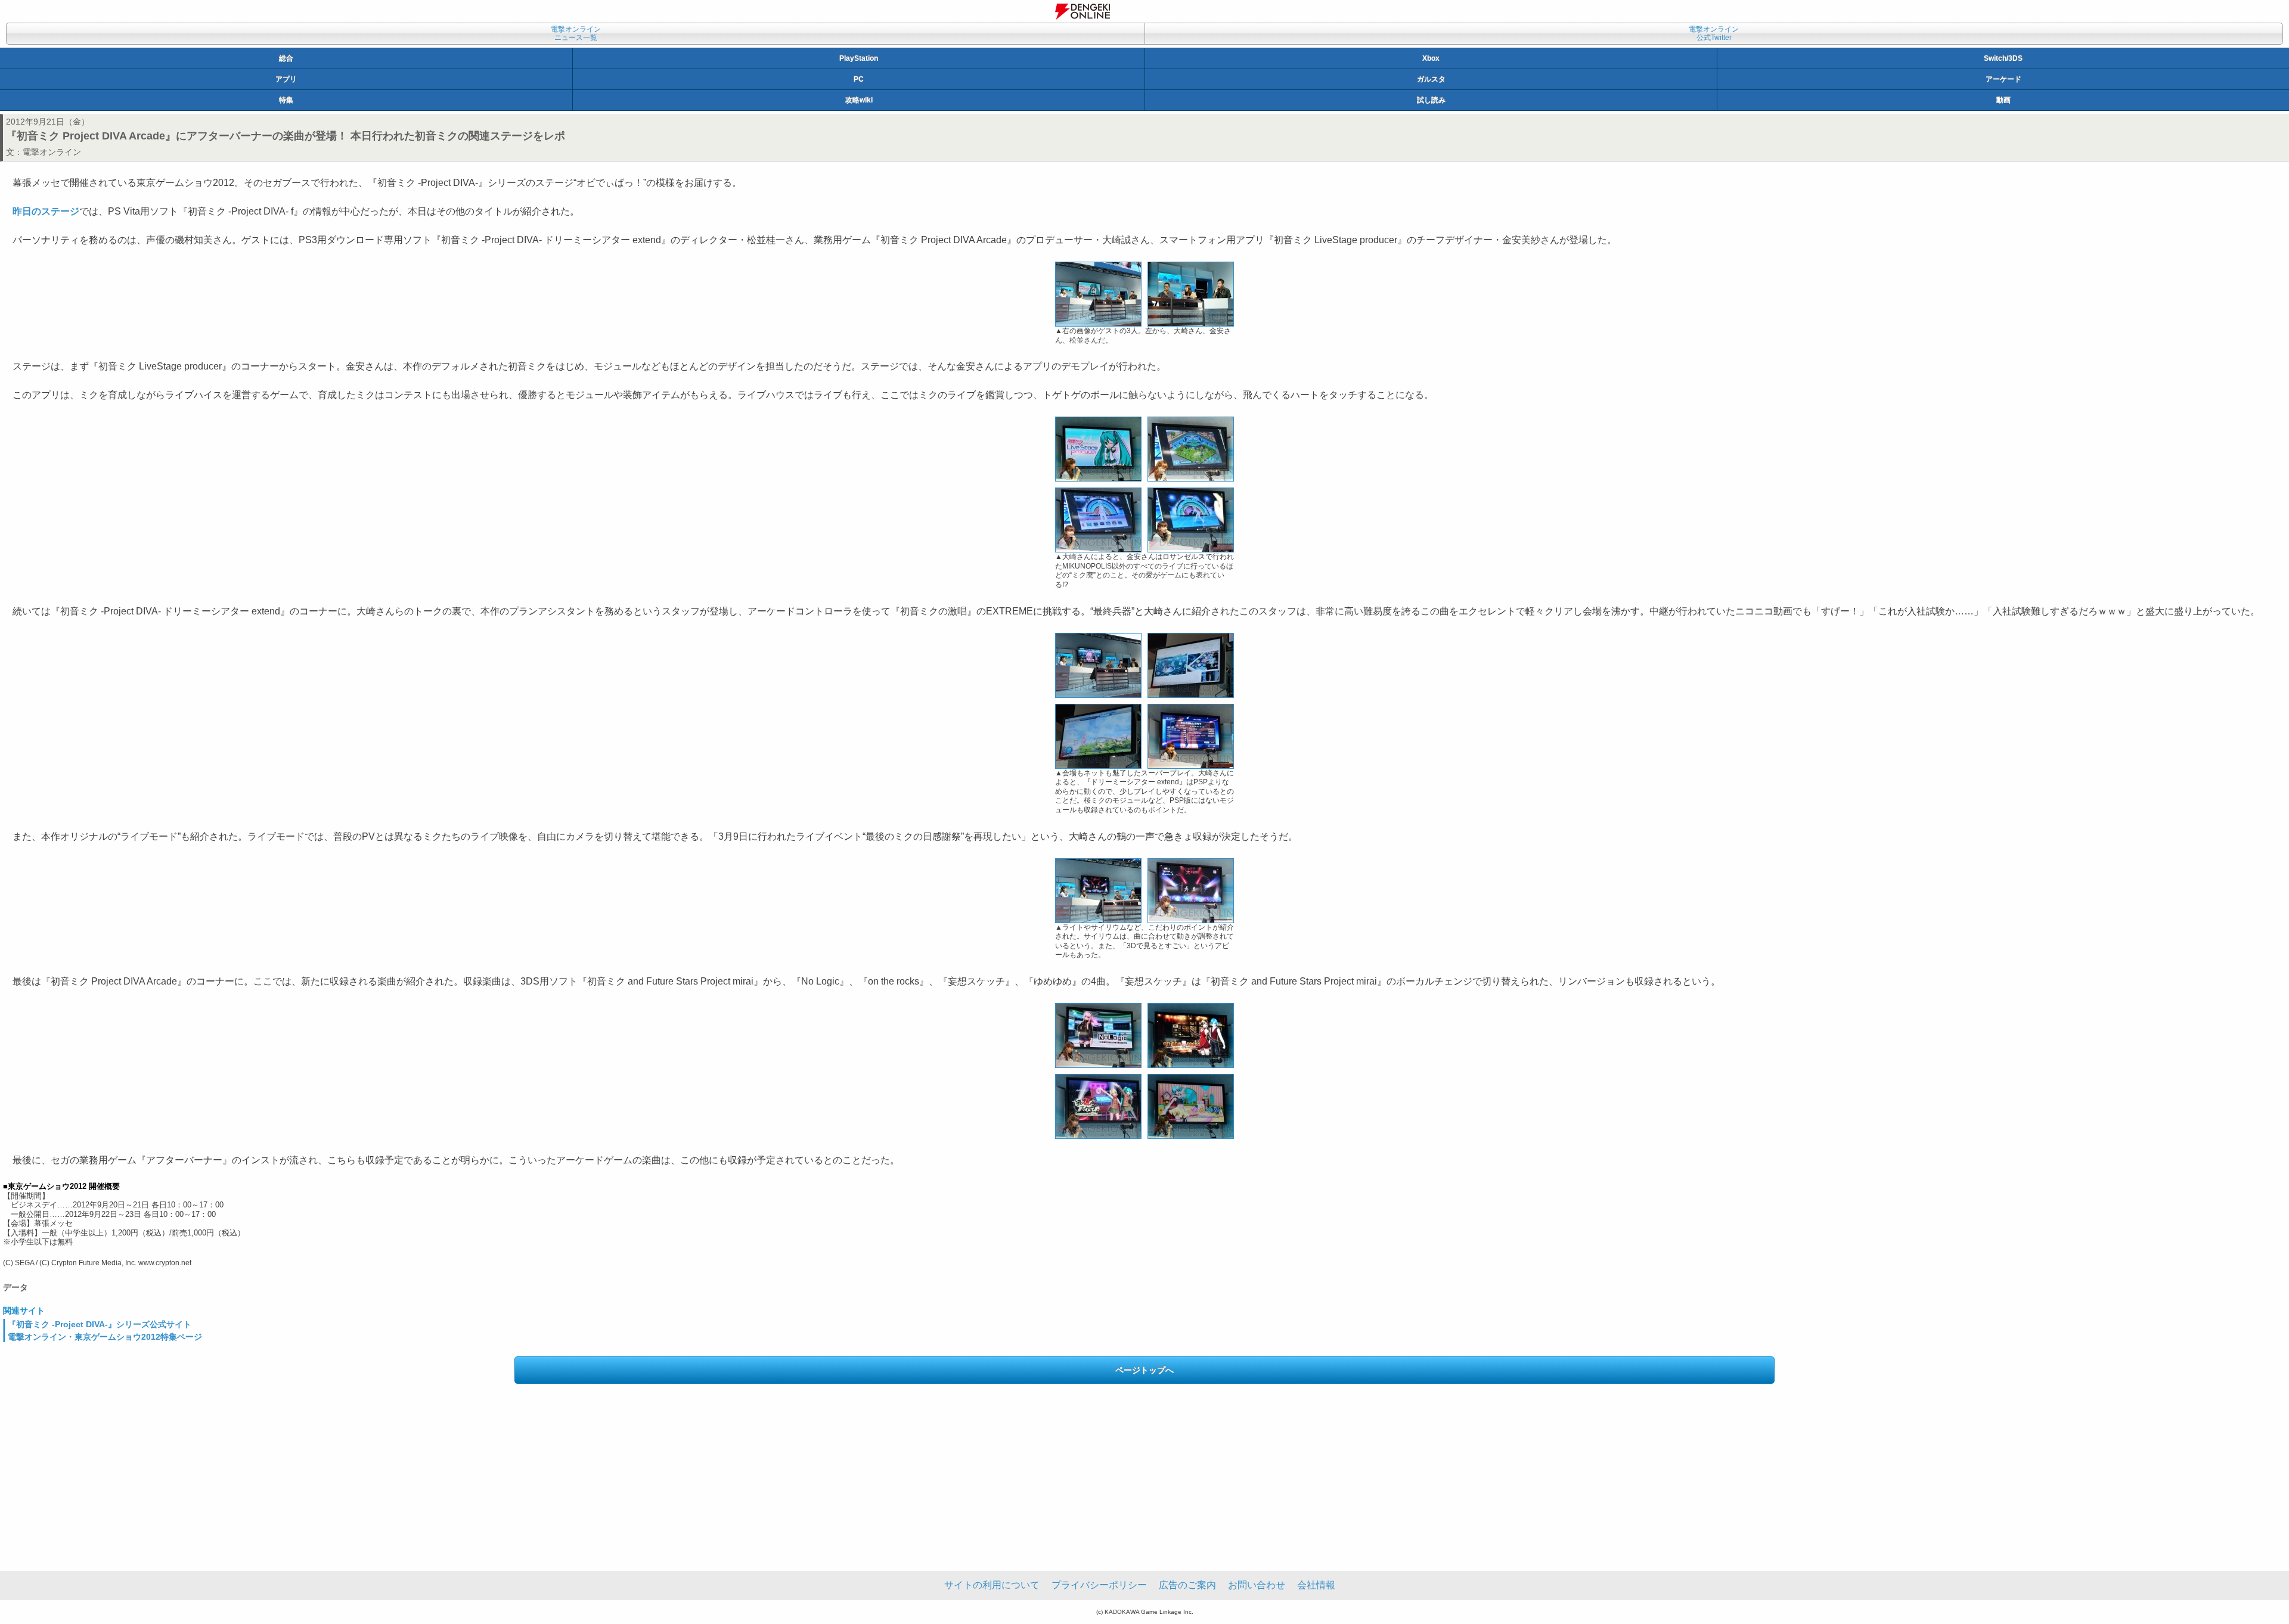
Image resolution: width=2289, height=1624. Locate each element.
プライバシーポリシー (1099, 1585)
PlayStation (859, 58)
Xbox (1431, 58)
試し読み (1431, 100)
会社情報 (1316, 1585)
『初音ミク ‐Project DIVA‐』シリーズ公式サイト (100, 1324)
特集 (286, 100)
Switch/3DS (2003, 58)
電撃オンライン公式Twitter (1714, 33)
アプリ (286, 79)
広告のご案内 (1187, 1585)
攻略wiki (859, 100)
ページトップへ (1144, 1370)
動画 (2003, 100)
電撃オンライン (52, 152)
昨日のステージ (46, 211)
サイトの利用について (992, 1585)
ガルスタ (1431, 79)
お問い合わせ (1257, 1585)
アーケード (2003, 79)
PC (859, 79)
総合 (286, 58)
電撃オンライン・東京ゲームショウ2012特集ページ (105, 1337)
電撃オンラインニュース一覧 (576, 33)
